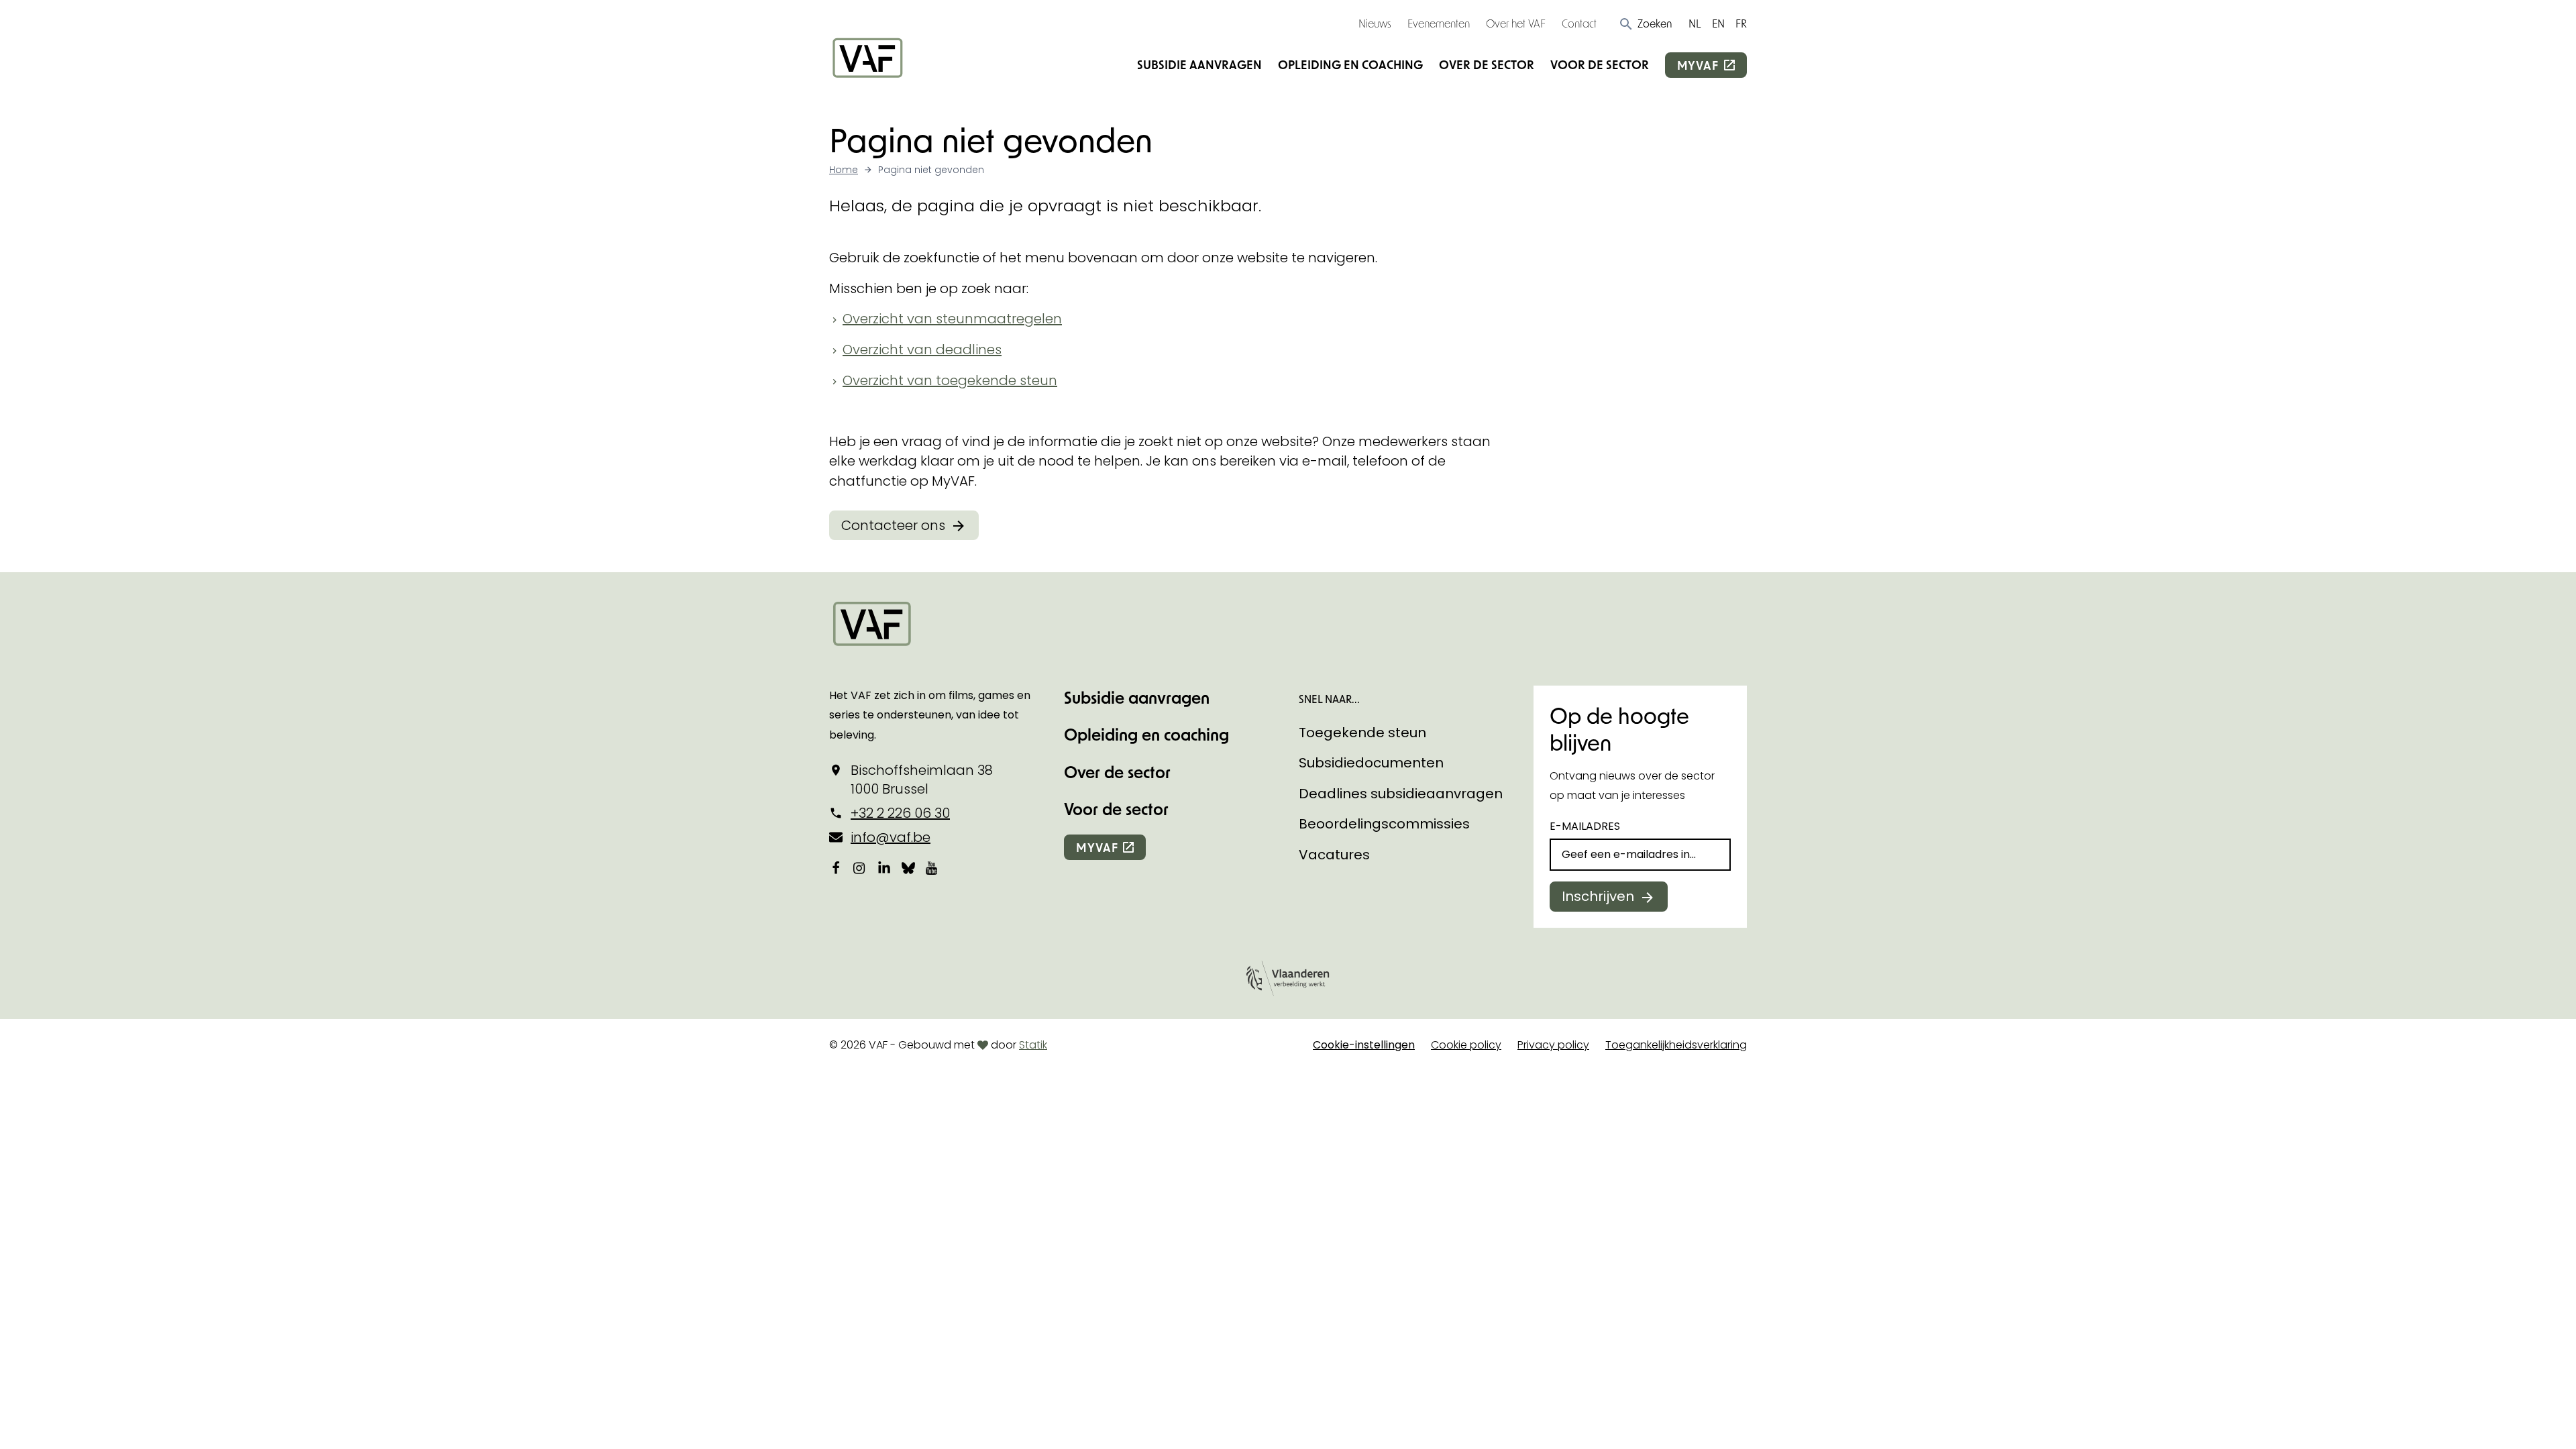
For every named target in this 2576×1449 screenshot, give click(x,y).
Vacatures (1334, 855)
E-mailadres (1585, 826)
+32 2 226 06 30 (900, 813)
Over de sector (1487, 64)
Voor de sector (1600, 64)
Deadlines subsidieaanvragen (1401, 794)
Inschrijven (1598, 896)
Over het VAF (1516, 23)
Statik (1033, 1045)
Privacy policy (1553, 1045)
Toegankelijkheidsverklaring (1676, 1045)
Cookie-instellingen (1364, 1045)
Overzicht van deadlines (922, 350)
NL (1695, 23)
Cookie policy (1466, 1045)
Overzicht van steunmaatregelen (952, 319)
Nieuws (1375, 23)
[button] (1645, 23)
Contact (1579, 23)
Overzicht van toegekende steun (950, 380)
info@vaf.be (891, 837)
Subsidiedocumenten (1371, 763)
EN (1718, 23)
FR (1741, 23)
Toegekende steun (1362, 733)
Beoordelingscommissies (1384, 824)
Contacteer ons (893, 525)
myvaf (1698, 65)
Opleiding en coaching (1350, 64)
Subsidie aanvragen (1199, 64)
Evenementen (1439, 23)
